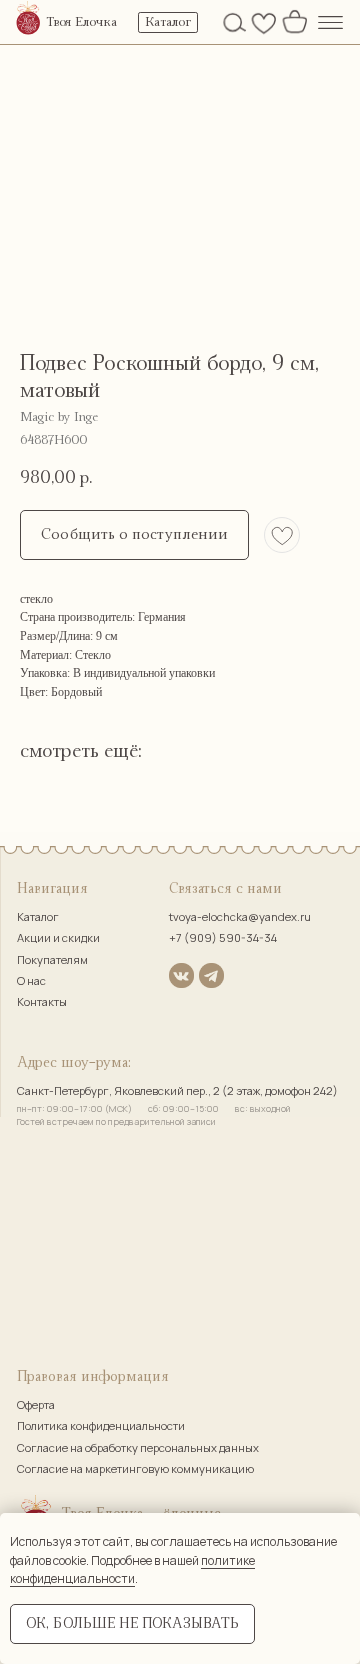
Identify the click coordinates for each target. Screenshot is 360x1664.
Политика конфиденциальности (101, 1425)
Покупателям (52, 959)
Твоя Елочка (81, 22)
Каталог (38, 916)
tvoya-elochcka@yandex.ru (240, 916)
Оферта (36, 1404)
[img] (28, 19)
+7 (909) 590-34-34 (223, 937)
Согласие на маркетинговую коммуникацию (135, 1468)
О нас (31, 980)
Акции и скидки (58, 937)
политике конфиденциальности (132, 1570)
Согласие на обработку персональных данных (138, 1447)
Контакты (42, 1001)
